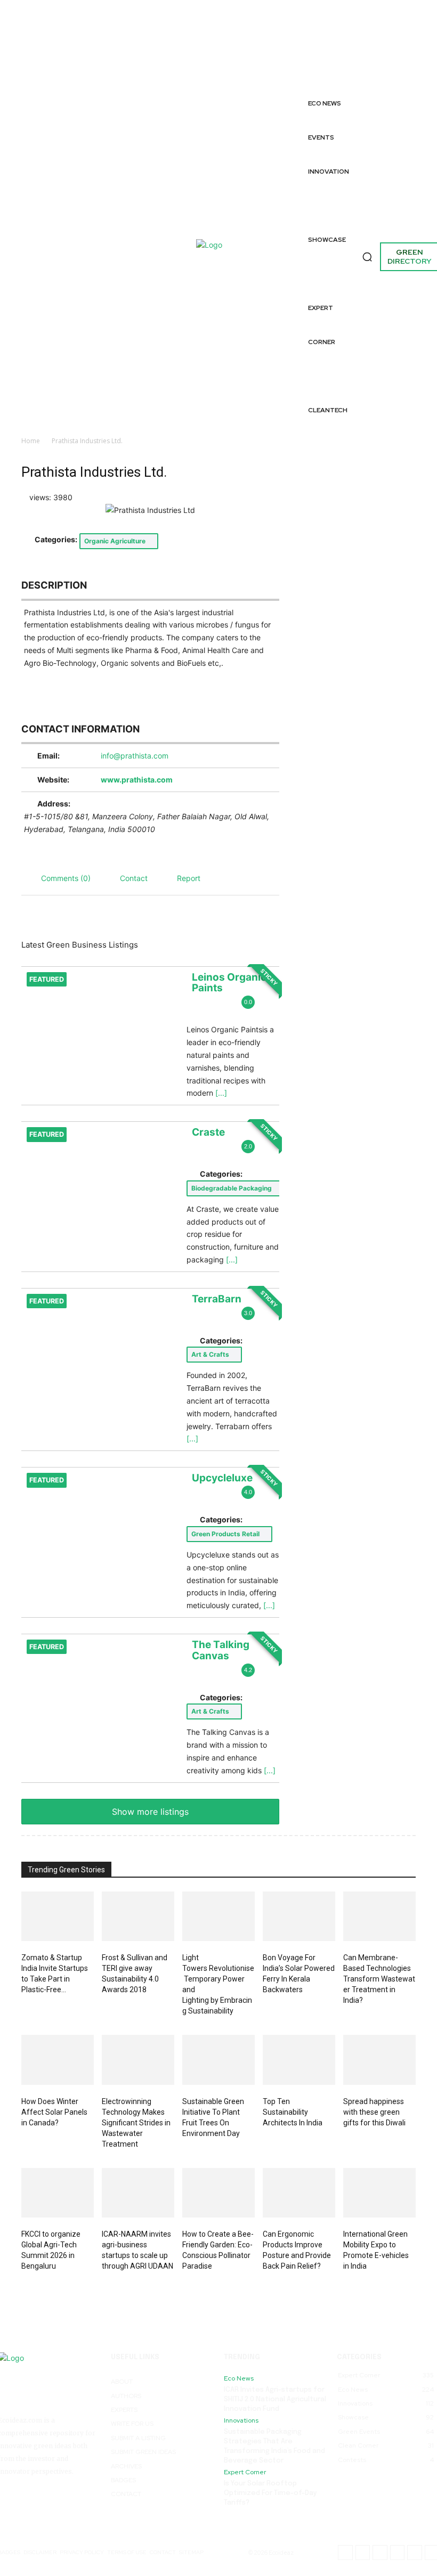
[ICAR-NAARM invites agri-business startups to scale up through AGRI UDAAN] (138, 2193)
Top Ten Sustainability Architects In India (293, 2112)
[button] (367, 257)
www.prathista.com (137, 780)
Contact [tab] (134, 878)
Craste (208, 1132)
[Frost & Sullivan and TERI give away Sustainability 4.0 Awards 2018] (138, 1917)
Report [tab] (189, 878)
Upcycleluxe (222, 1478)
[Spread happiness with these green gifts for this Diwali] (379, 2060)
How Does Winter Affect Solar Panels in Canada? (54, 2112)
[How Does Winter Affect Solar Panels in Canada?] (58, 2060)
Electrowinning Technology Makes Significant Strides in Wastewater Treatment (136, 2123)
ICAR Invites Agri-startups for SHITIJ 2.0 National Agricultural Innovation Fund (275, 2399)
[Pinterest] (382, 61)
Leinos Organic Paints (229, 983)
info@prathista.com (135, 756)
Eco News (239, 2378)
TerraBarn (217, 1299)
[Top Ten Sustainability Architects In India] (299, 2060)
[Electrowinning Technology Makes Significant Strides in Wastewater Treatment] (138, 2060)
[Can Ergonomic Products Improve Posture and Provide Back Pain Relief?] (299, 2193)
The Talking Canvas (221, 1650)
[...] (221, 1093)
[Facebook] (341, 25)
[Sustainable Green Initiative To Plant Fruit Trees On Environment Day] (218, 2060)
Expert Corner (245, 2472)
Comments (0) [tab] (66, 878)
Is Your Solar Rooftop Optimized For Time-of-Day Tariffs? (270, 2493)
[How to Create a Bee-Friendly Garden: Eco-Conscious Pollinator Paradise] (218, 2193)
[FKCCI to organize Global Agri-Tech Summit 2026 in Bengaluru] (58, 2193)
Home (31, 441)
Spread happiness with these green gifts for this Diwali (374, 2112)
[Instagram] (341, 49)
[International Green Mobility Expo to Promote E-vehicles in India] (379, 2193)
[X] (341, 73)
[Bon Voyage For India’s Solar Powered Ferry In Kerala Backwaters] (299, 1917)
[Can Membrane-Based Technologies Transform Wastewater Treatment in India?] (379, 1917)
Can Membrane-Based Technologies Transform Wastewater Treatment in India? (379, 1979)
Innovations (241, 2420)
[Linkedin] (424, 37)
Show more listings (150, 1812)
